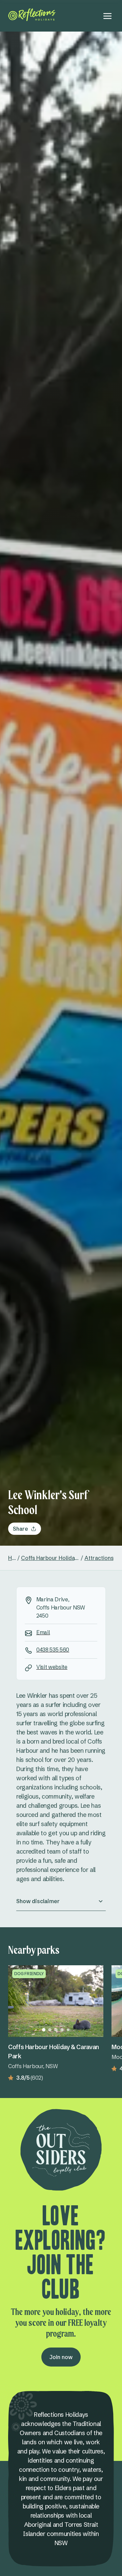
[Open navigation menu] (107, 16)
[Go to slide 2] (50, 2030)
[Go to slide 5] (68, 2030)
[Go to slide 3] (56, 2030)
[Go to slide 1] (44, 2030)
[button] (61, 1901)
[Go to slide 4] (62, 2030)
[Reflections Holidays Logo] (32, 15)
